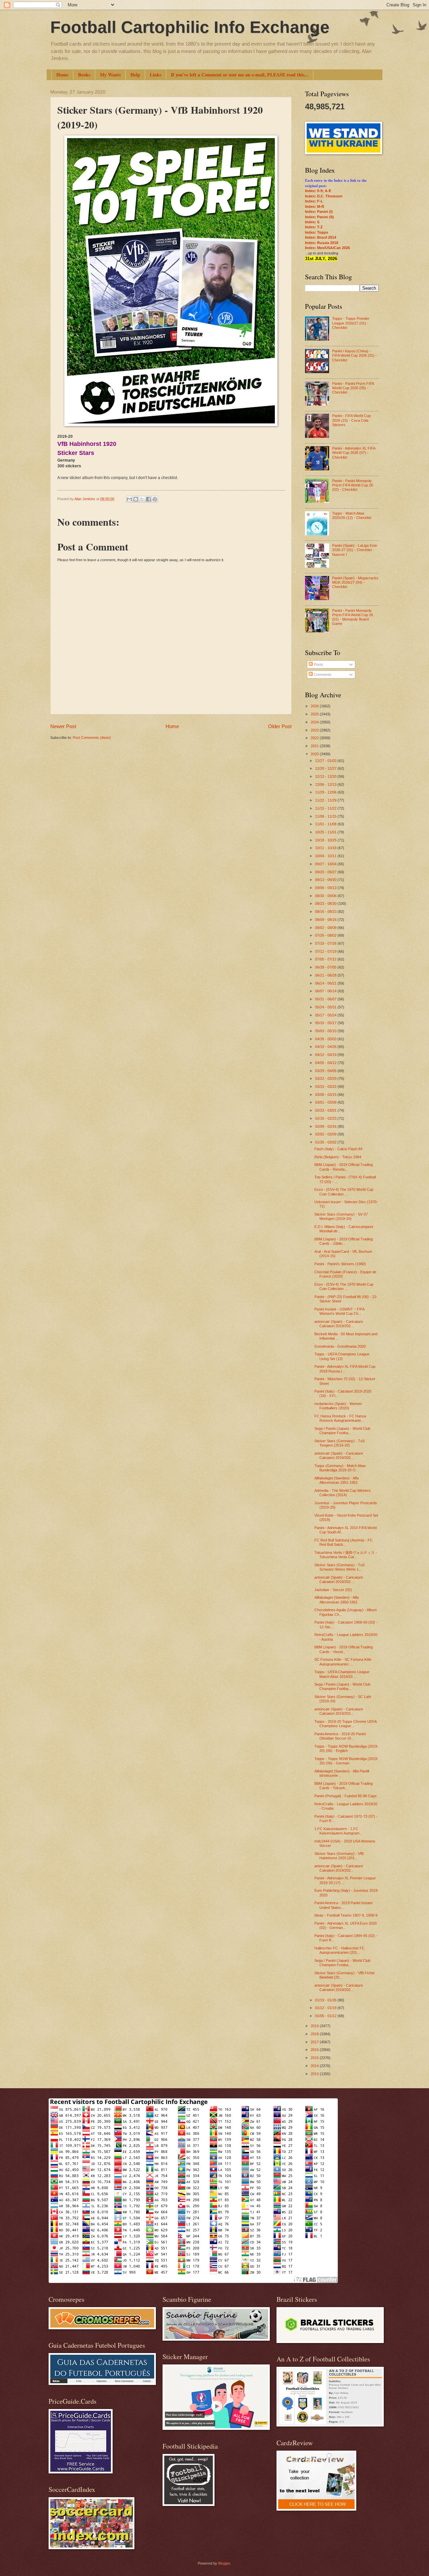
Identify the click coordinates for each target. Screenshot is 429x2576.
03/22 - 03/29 (326, 1078)
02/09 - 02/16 (326, 1126)
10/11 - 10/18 (326, 848)
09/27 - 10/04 (326, 864)
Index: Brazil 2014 (321, 237)
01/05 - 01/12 (326, 2016)
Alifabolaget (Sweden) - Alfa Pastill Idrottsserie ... (342, 1773)
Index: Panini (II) (319, 217)
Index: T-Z (314, 227)
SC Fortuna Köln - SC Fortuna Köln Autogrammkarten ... (343, 1662)
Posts (318, 664)
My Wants (110, 75)
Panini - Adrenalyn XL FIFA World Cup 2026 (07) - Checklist (354, 453)
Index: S (312, 222)
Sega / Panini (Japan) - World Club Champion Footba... (342, 1431)
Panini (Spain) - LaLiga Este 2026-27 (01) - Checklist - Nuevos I (355, 550)
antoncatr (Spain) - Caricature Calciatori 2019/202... (339, 1324)
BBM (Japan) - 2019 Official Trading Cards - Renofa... (344, 1167)
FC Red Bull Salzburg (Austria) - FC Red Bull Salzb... (344, 1542)
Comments (322, 675)
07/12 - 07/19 (326, 951)
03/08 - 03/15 (326, 1095)
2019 (315, 2026)
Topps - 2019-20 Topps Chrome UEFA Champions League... (345, 1724)
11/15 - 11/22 (326, 808)
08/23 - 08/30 (326, 903)
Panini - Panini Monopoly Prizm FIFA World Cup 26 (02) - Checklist (353, 485)
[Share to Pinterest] (155, 499)
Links (156, 75)
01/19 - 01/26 (326, 2000)
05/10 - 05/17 (326, 1023)
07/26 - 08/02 (326, 935)
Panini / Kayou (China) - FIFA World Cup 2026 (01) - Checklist (354, 356)
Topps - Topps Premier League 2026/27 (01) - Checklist (351, 323)
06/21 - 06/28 (326, 975)
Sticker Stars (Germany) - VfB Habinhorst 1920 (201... (339, 1856)
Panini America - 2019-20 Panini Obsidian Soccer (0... (340, 1736)
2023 (315, 730)
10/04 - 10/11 (326, 856)
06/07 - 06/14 (326, 991)
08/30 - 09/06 (326, 896)
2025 (315, 714)
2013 (315, 2074)
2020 (315, 754)
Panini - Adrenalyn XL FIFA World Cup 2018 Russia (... (345, 1369)
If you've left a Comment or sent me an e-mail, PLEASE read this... (240, 75)
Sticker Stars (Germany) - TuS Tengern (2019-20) (340, 1443)
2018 (315, 2034)
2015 (315, 2058)
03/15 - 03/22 (326, 1087)
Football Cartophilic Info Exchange (190, 27)
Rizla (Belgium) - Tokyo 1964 (338, 1157)
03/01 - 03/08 (326, 1102)
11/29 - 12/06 (326, 792)
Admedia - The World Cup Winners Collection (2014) (343, 1493)
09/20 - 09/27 (326, 872)
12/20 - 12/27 (326, 768)
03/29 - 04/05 (326, 1071)
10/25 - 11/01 (326, 832)
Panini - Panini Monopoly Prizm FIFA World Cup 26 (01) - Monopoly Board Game (353, 617)
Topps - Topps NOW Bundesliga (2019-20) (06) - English (346, 1748)
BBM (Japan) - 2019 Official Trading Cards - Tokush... (344, 1786)
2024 (315, 722)
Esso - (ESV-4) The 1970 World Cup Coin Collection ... (344, 1192)
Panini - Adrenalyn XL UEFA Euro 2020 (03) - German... (346, 1925)
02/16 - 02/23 (326, 1118)
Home (62, 75)
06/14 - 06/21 (326, 983)
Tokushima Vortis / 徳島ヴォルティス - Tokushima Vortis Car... (346, 1555)
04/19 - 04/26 (326, 1047)
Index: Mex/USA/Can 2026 (327, 248)
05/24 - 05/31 (326, 1007)
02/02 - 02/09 (326, 1134)
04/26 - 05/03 (326, 1039)
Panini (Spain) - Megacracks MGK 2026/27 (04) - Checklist (355, 582)
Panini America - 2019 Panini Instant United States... (343, 1905)
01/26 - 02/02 (326, 1142)
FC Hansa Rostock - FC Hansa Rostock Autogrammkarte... (340, 1418)
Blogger (224, 2563)
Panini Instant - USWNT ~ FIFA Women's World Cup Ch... (339, 1311)
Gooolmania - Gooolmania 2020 (340, 1346)
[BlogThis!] (136, 499)
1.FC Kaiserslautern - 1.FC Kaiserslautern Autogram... (338, 1831)
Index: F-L (314, 201)
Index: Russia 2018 (322, 243)
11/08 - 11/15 (326, 816)
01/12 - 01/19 (326, 2008)
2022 (315, 738)
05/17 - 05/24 (326, 1015)
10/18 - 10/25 (326, 840)
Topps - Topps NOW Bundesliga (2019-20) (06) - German (346, 1761)
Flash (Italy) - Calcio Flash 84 (338, 1149)
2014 (315, 2066)
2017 (315, 2042)
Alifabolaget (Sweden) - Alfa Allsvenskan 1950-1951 (336, 1600)
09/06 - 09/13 (326, 888)
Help (135, 75)
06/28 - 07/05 (326, 967)
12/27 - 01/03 (326, 761)
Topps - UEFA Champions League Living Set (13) (342, 1356)
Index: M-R (315, 207)
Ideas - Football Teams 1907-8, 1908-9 (346, 1915)
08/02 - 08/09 (326, 928)
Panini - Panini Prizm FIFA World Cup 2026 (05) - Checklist (353, 388)
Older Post (280, 726)
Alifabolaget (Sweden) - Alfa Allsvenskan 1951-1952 (336, 1480)
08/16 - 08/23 (326, 912)
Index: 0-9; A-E (318, 191)
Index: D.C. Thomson (324, 196)
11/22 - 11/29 (326, 800)
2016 (315, 2050)
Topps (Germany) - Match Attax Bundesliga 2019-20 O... (340, 1468)
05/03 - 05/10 (326, 1031)
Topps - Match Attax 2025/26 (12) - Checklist (352, 515)
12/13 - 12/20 (326, 776)
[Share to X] (142, 499)
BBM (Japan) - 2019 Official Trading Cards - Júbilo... (344, 1241)
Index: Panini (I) (319, 212)
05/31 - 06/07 (326, 999)
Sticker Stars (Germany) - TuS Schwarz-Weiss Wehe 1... (340, 1567)
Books (84, 75)
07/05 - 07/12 (326, 959)
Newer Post (63, 726)
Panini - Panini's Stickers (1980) (340, 1264)
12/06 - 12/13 (326, 784)
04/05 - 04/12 (326, 1063)
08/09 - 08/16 (326, 920)
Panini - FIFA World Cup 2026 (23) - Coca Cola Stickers (351, 420)
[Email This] (129, 499)
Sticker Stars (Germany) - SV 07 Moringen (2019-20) (341, 1216)
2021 (315, 746)
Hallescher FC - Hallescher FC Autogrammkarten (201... (340, 1950)
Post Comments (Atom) (92, 738)
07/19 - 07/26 (326, 943)
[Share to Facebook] (148, 499)
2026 (315, 706)
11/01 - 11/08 (326, 824)
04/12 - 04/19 (326, 1055)
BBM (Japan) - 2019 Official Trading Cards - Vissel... (344, 1649)
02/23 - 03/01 (326, 1110)
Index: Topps (317, 232)
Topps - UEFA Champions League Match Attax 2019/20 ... (342, 1674)
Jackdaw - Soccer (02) (333, 1590)
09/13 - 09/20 (326, 880)
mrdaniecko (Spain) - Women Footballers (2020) (338, 1406)
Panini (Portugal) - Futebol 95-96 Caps (346, 1796)
